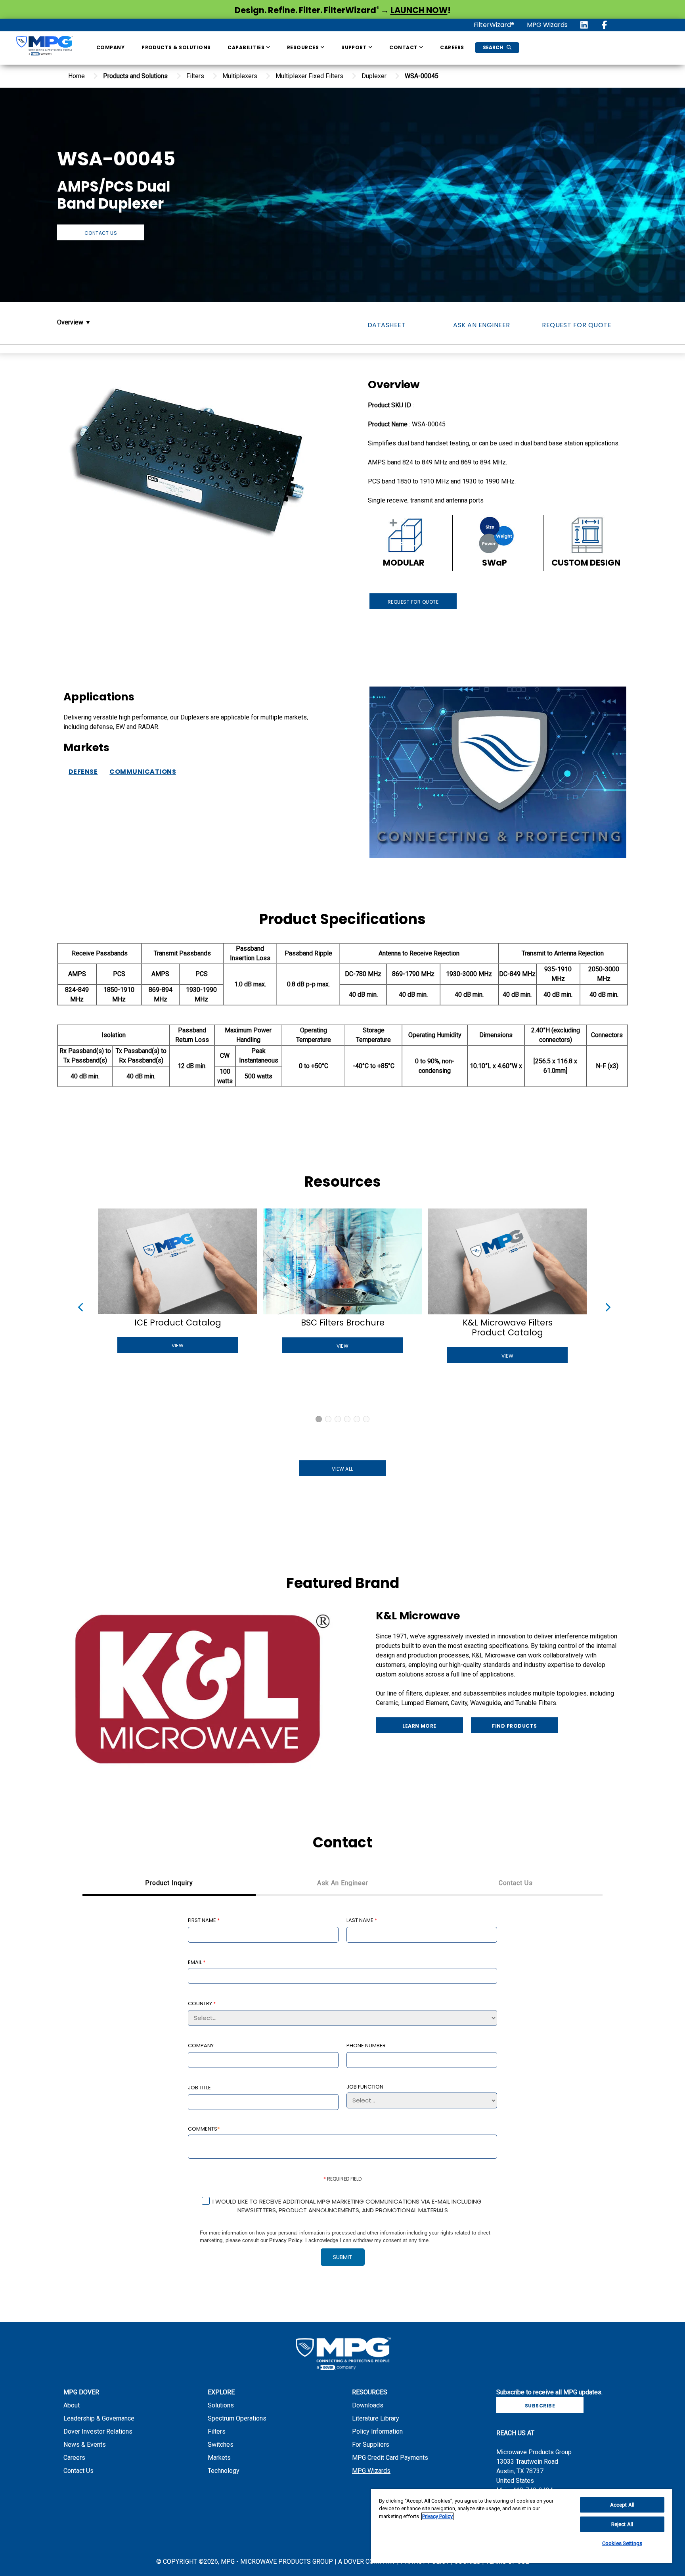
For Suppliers (371, 2445)
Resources (304, 47)
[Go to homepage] (44, 47)
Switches (221, 2445)
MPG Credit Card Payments (390, 2458)
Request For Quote (577, 325)
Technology (224, 2471)
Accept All (622, 2505)
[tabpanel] (342, 2097)
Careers (452, 47)
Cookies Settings (622, 2543)
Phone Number (366, 2046)
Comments (204, 2128)
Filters (217, 2431)
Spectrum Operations (237, 2418)
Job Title (199, 2088)
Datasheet (387, 325)
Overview (70, 322)
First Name (204, 1920)
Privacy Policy (286, 2240)
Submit (343, 2257)
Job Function (365, 2086)
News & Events (85, 2445)
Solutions (221, 2405)
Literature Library (376, 2418)
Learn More (419, 1726)
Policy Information (377, 2431)
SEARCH (494, 47)
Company (110, 47)
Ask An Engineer (481, 325)
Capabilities (247, 47)
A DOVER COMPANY (367, 2562)
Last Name (362, 1920)
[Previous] (79, 1306)
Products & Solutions (176, 47)
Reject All (622, 2524)
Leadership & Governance (99, 2418)
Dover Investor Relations (98, 2431)
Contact (404, 47)
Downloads (368, 2405)
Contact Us (101, 233)
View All (342, 1469)
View (178, 1346)
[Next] (606, 1306)
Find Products (514, 1726)
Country (202, 2003)
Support (355, 47)
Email (197, 1962)
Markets (219, 2458)
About (72, 2405)
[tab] (169, 1884)
